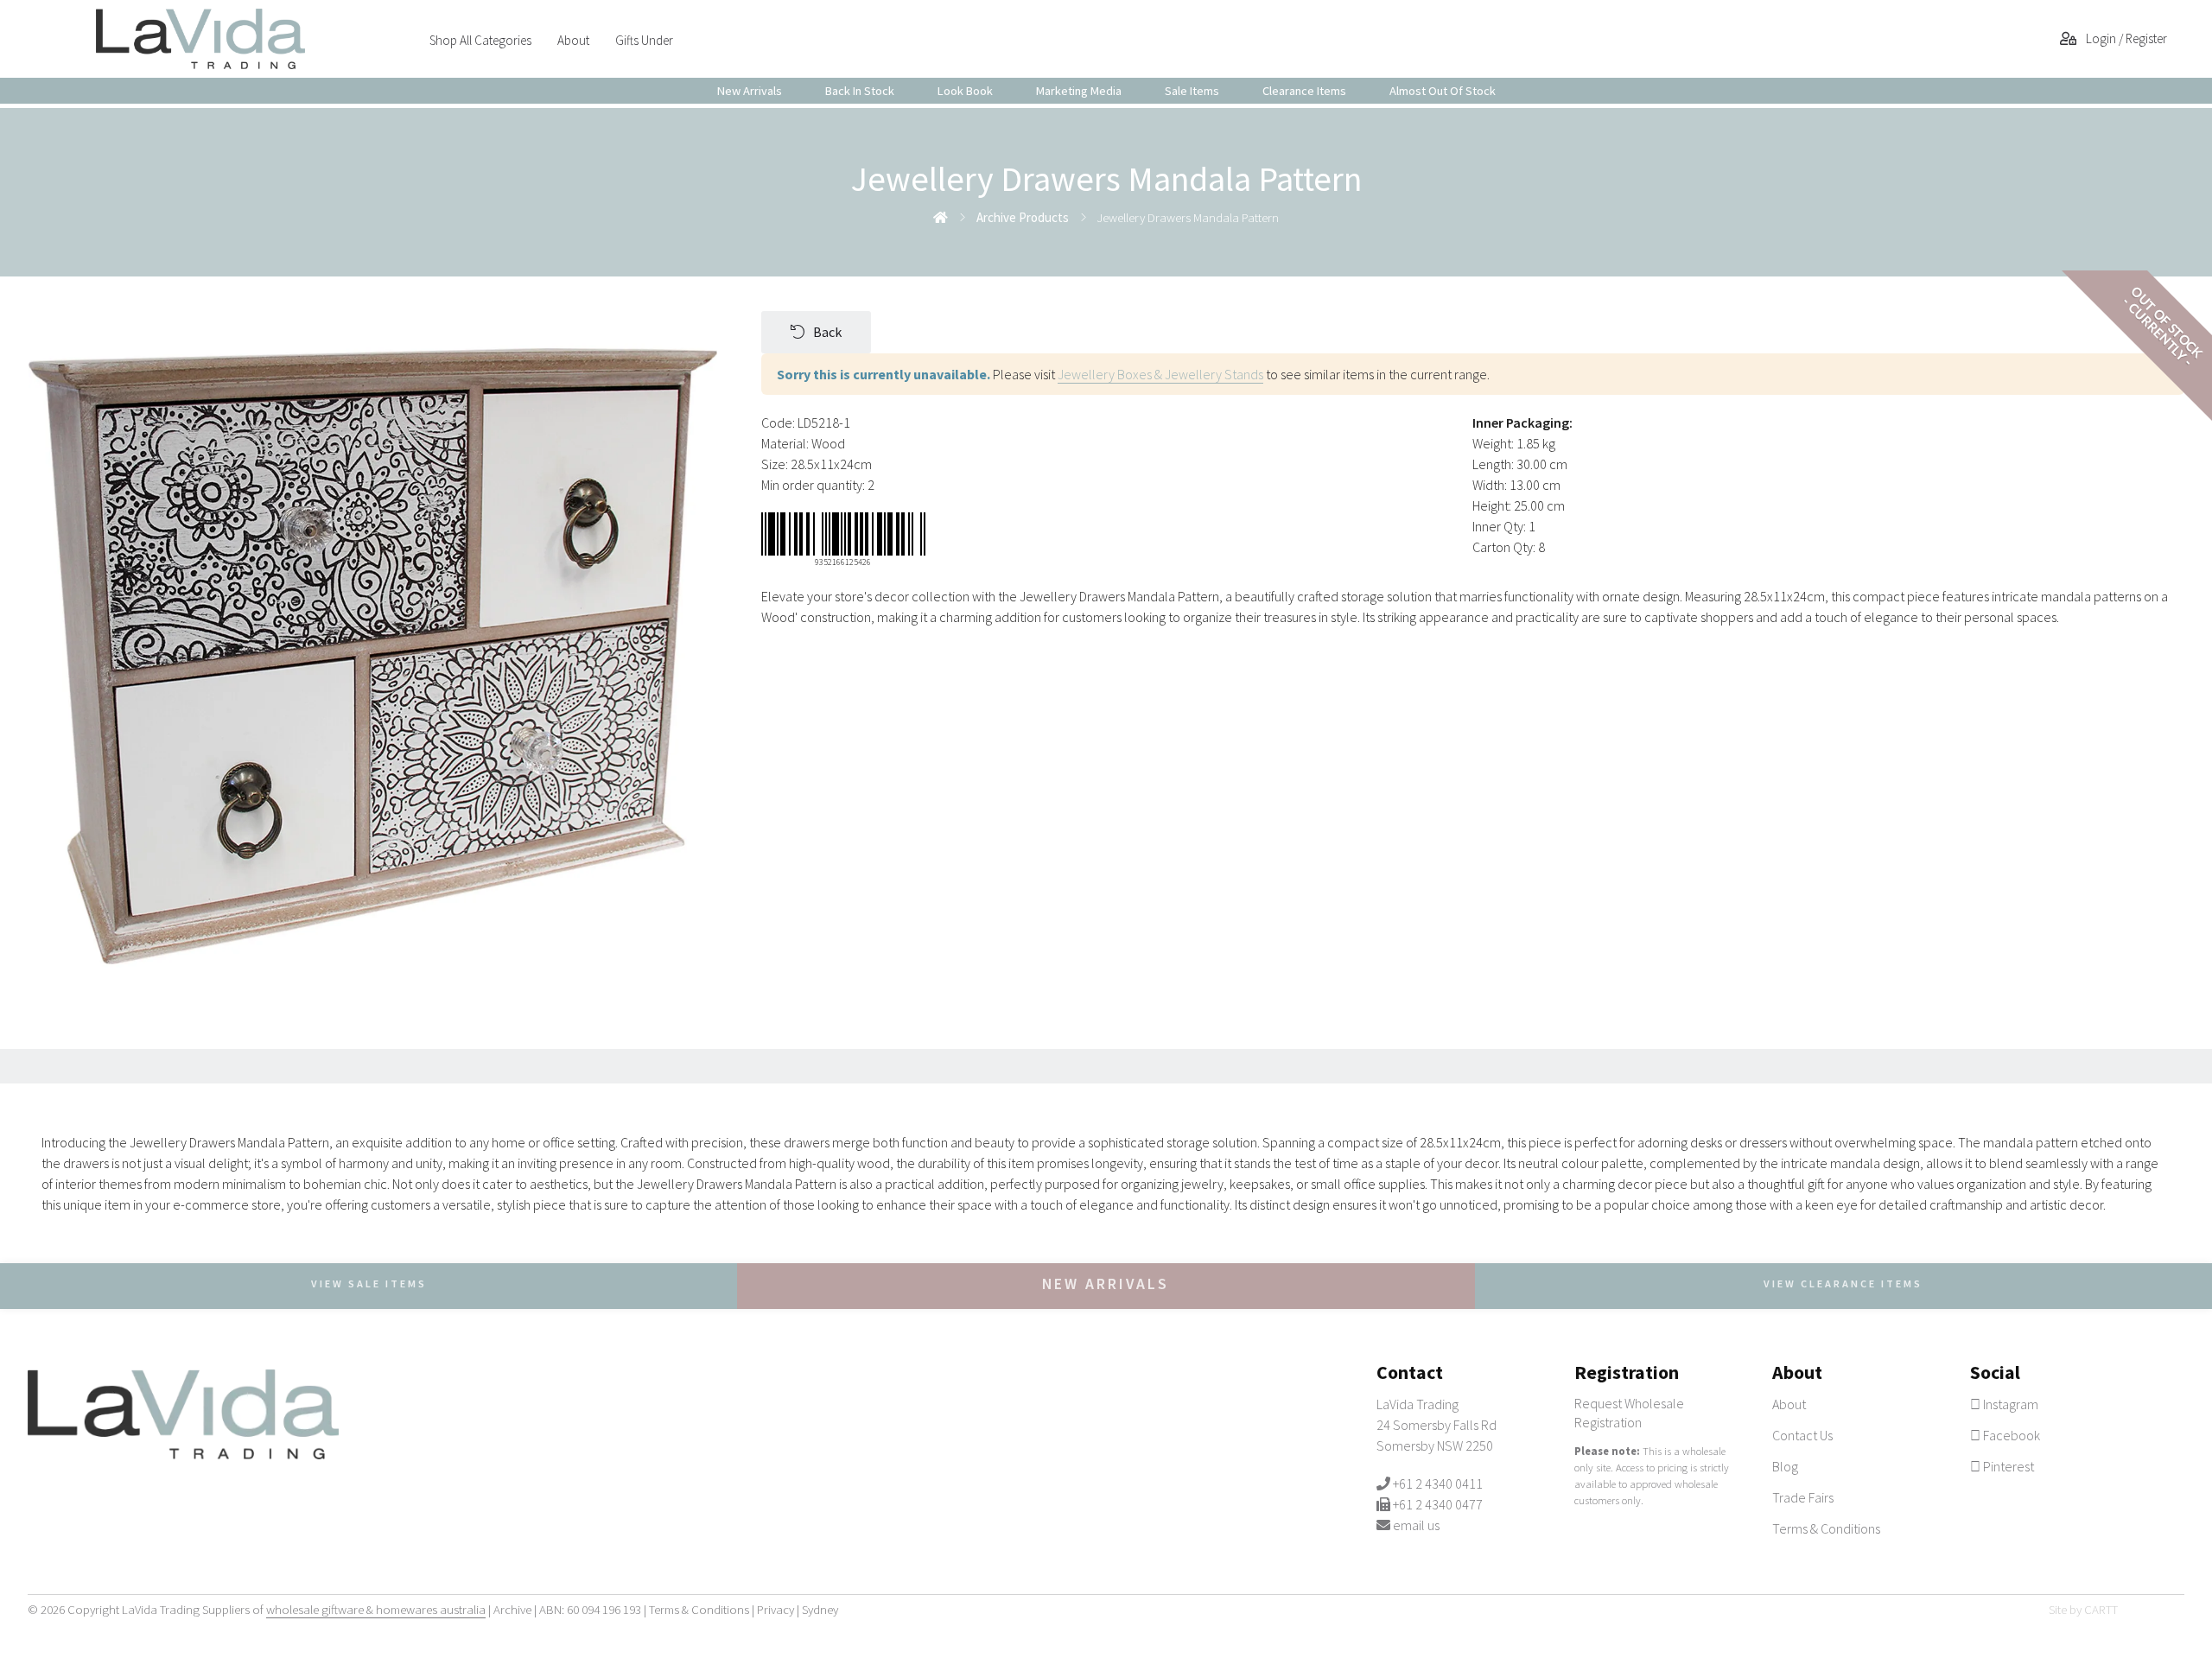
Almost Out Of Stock (1443, 91)
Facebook (2010, 1435)
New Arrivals (750, 91)
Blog (1785, 1466)
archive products (1023, 217)
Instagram (2009, 1404)
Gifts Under (644, 40)
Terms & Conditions (1826, 1528)
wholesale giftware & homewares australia (376, 1609)
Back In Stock (860, 91)
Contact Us (1802, 1435)
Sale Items (1192, 91)
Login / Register (2125, 38)
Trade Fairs (1803, 1497)
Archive (512, 1609)
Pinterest (2007, 1466)
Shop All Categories (480, 40)
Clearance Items (1304, 91)
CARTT (2101, 1609)
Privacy (775, 1609)
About (573, 40)
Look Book (965, 91)
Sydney (820, 1609)
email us (1416, 1525)
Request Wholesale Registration (1629, 1413)
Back (827, 332)
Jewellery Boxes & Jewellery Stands (1160, 374)
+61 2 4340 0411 (1438, 1484)
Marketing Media (1079, 91)
